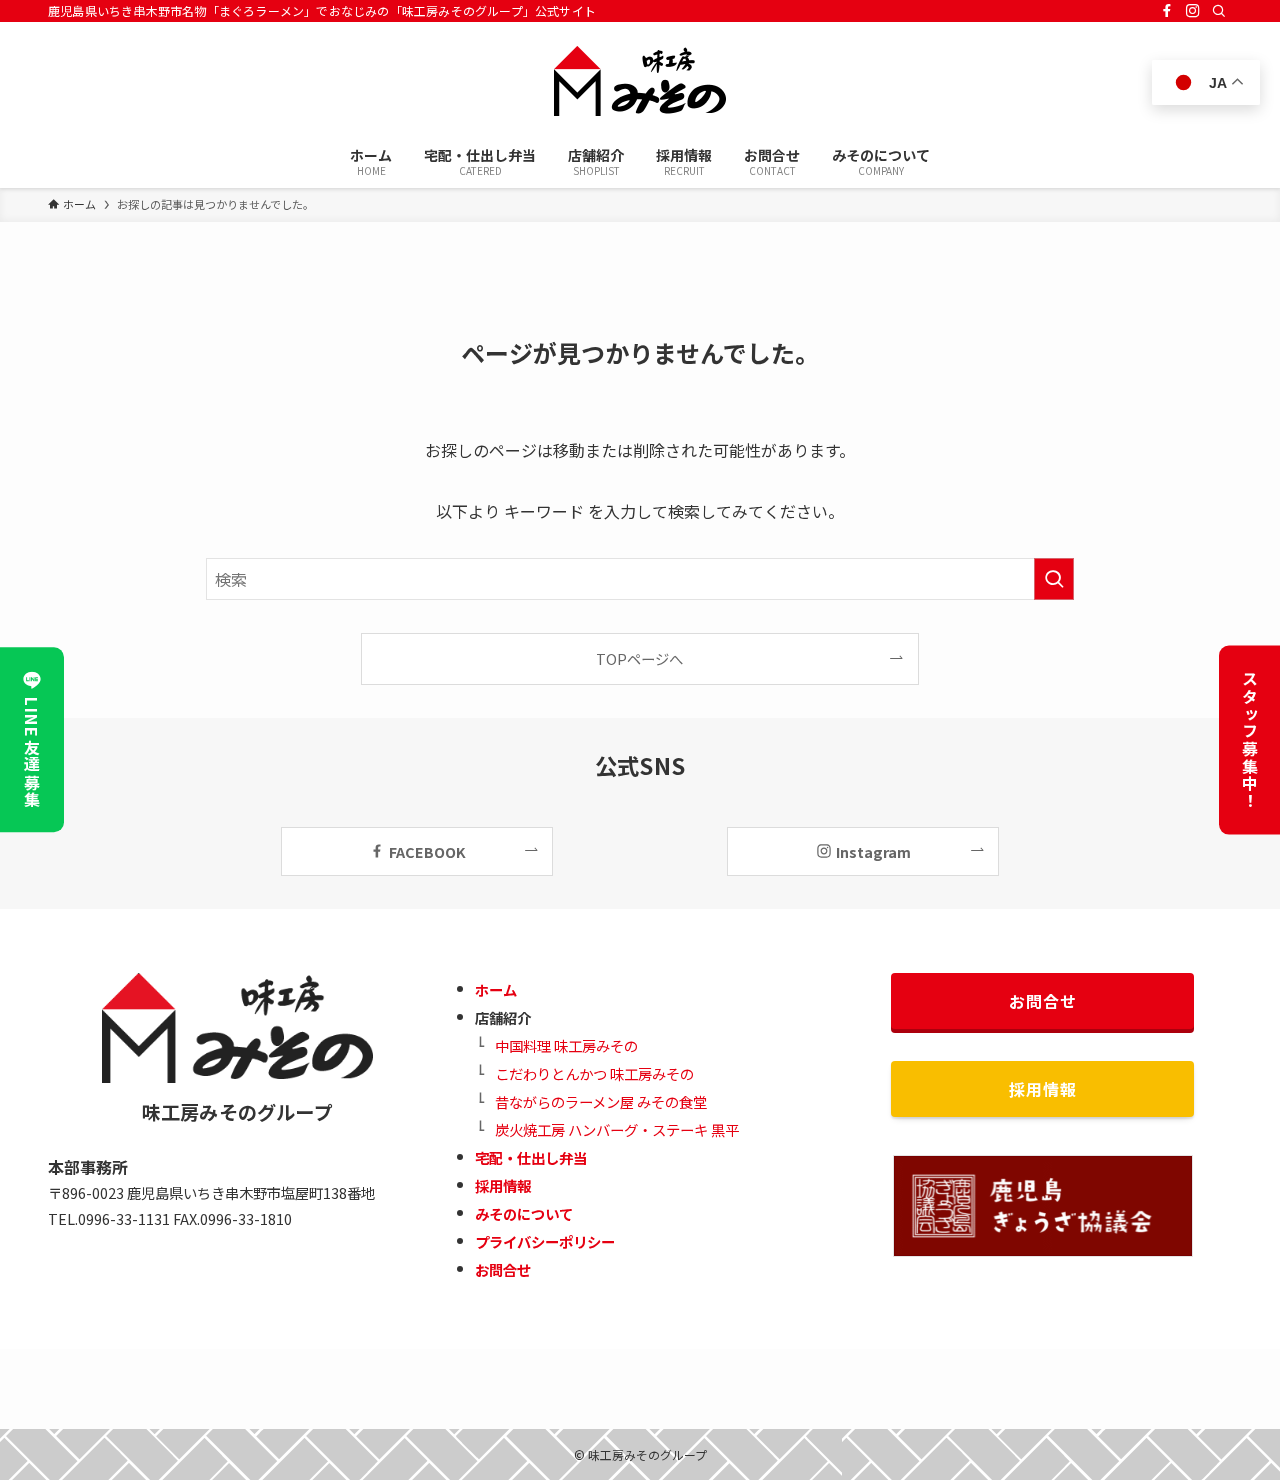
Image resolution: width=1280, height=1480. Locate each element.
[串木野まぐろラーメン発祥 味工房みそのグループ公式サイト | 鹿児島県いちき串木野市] (640, 81)
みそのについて (524, 1213)
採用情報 (503, 1185)
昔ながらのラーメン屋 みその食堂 (601, 1101)
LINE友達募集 (32, 753)
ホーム (496, 989)
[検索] (1219, 11)
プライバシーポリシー (545, 1241)
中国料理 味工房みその (566, 1045)
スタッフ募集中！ (1250, 740)
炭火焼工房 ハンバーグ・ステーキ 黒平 (617, 1129)
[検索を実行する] (1054, 579)
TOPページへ (639, 658)
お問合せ (503, 1269)
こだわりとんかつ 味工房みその (594, 1073)
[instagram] (1193, 11)
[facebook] (1167, 11)
